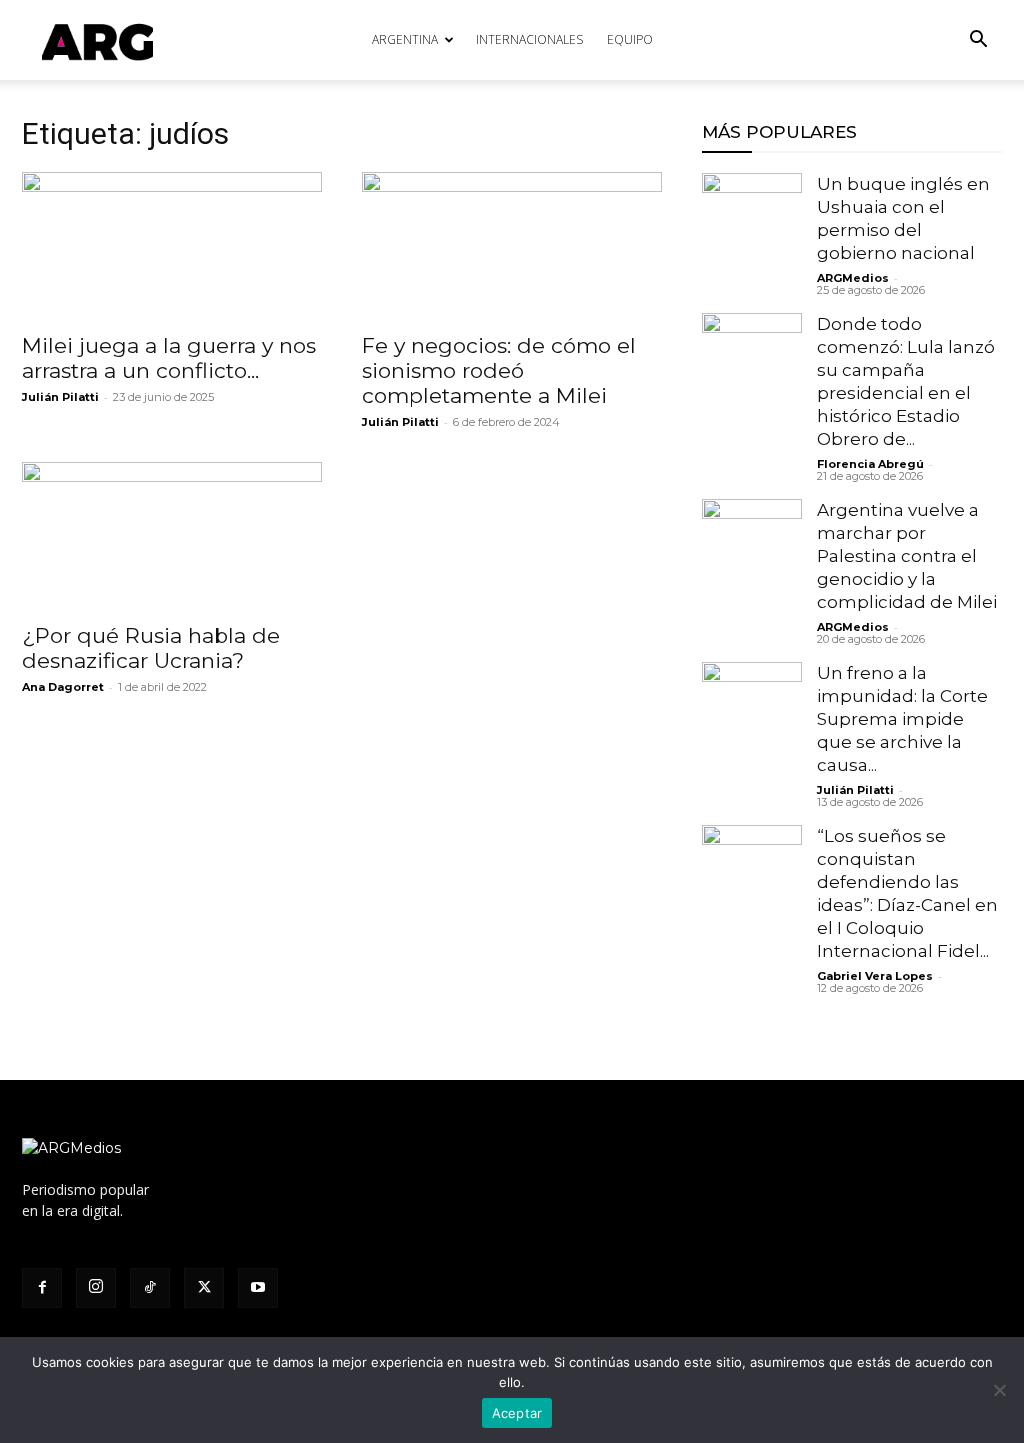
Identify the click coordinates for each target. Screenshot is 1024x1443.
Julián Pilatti (60, 397)
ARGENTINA (405, 39)
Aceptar (517, 1413)
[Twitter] (204, 1288)
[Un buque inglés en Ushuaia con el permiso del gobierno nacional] (752, 223)
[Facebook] (42, 1288)
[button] (978, 41)
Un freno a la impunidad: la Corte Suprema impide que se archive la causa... (902, 719)
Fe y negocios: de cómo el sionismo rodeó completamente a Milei (499, 370)
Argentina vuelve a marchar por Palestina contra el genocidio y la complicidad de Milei (907, 556)
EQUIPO (630, 39)
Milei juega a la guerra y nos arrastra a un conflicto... (169, 358)
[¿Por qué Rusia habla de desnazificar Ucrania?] (172, 536)
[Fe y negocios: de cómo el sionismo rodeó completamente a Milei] (512, 246)
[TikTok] (150, 1288)
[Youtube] (258, 1288)
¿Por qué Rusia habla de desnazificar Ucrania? (151, 648)
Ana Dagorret (63, 687)
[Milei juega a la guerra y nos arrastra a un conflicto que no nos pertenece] (172, 246)
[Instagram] (96, 1288)
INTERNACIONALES (529, 39)
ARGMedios (853, 278)
